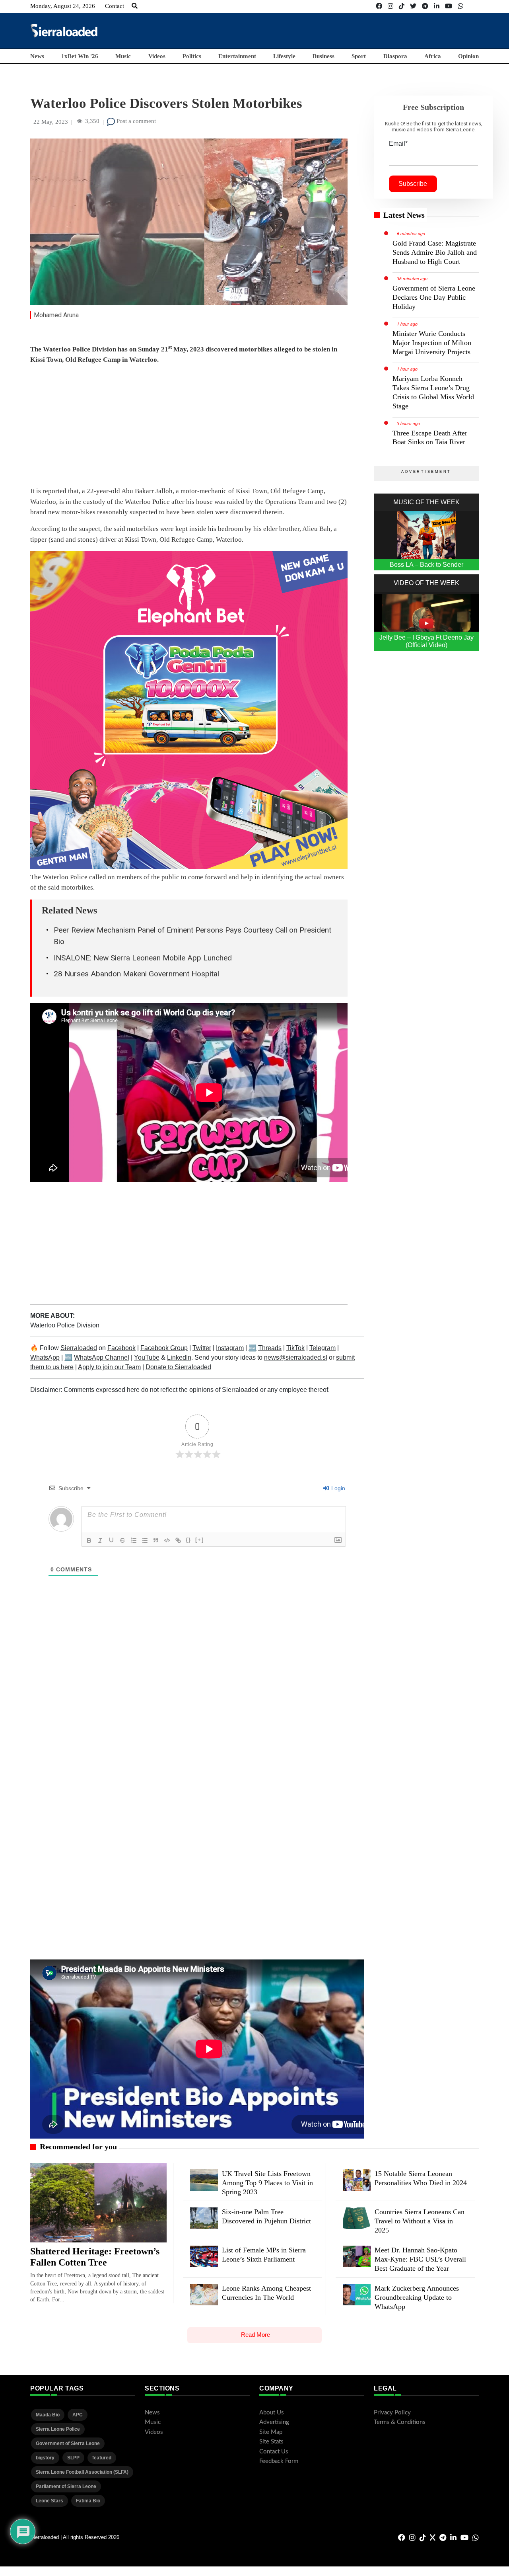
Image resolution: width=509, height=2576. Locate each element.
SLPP (73, 2458)
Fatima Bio (88, 2501)
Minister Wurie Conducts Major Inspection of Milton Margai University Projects (432, 343)
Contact (115, 6)
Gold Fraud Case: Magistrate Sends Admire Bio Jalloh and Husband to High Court (435, 252)
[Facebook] (379, 6)
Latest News (404, 215)
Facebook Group (164, 1348)
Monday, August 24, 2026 (63, 6)
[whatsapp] (460, 6)
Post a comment (135, 121)
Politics (192, 56)
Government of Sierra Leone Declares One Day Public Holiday (434, 297)
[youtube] (449, 6)
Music (123, 56)
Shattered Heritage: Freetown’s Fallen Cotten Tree (95, 2257)
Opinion (468, 56)
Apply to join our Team (109, 1367)
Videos (157, 56)
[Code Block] (167, 1540)
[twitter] (413, 6)
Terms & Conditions (400, 2422)
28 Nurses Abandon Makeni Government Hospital (136, 974)
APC (78, 2415)
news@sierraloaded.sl (296, 1357)
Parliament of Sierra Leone (66, 2486)
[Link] (178, 1540)
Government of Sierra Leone (68, 2443)
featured (102, 2458)
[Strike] (122, 1540)
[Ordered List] (134, 1540)
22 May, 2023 (51, 122)
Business (323, 56)
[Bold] (89, 1540)
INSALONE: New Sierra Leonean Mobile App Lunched (143, 958)
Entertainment (237, 56)
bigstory (45, 2458)
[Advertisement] (334, 30)
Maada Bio (48, 2415)
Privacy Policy (392, 2413)
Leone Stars (50, 2501)
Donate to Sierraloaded (178, 1367)
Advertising (274, 2422)
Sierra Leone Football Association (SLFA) (82, 2472)
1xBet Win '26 (80, 56)
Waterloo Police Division (65, 1325)
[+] (200, 1540)
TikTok (295, 1348)
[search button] (135, 6)
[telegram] (425, 6)
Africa (433, 56)
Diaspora (395, 56)
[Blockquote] (156, 1540)
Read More (255, 2335)
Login (337, 1488)
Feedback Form (279, 2461)
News (37, 56)
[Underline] (111, 1540)
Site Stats (271, 2442)
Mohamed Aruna (56, 315)
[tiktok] (402, 6)
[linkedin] (437, 6)
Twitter (202, 1348)
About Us (272, 2413)
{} (188, 1540)
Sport (359, 56)
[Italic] (100, 1540)
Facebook (121, 1348)
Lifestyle (284, 56)
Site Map (271, 2432)
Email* (398, 143)
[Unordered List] (145, 1540)
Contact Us (274, 2452)
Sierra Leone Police (58, 2429)
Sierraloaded (79, 1348)
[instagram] (390, 6)
